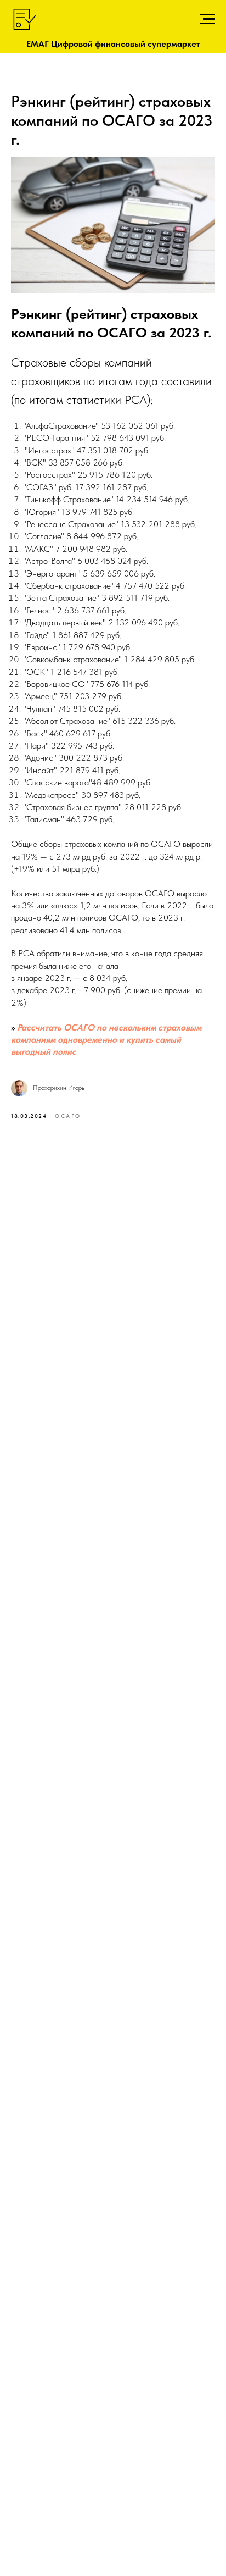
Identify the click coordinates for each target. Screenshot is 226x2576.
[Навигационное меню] (207, 19)
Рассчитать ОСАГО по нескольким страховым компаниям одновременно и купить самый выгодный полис (106, 1040)
